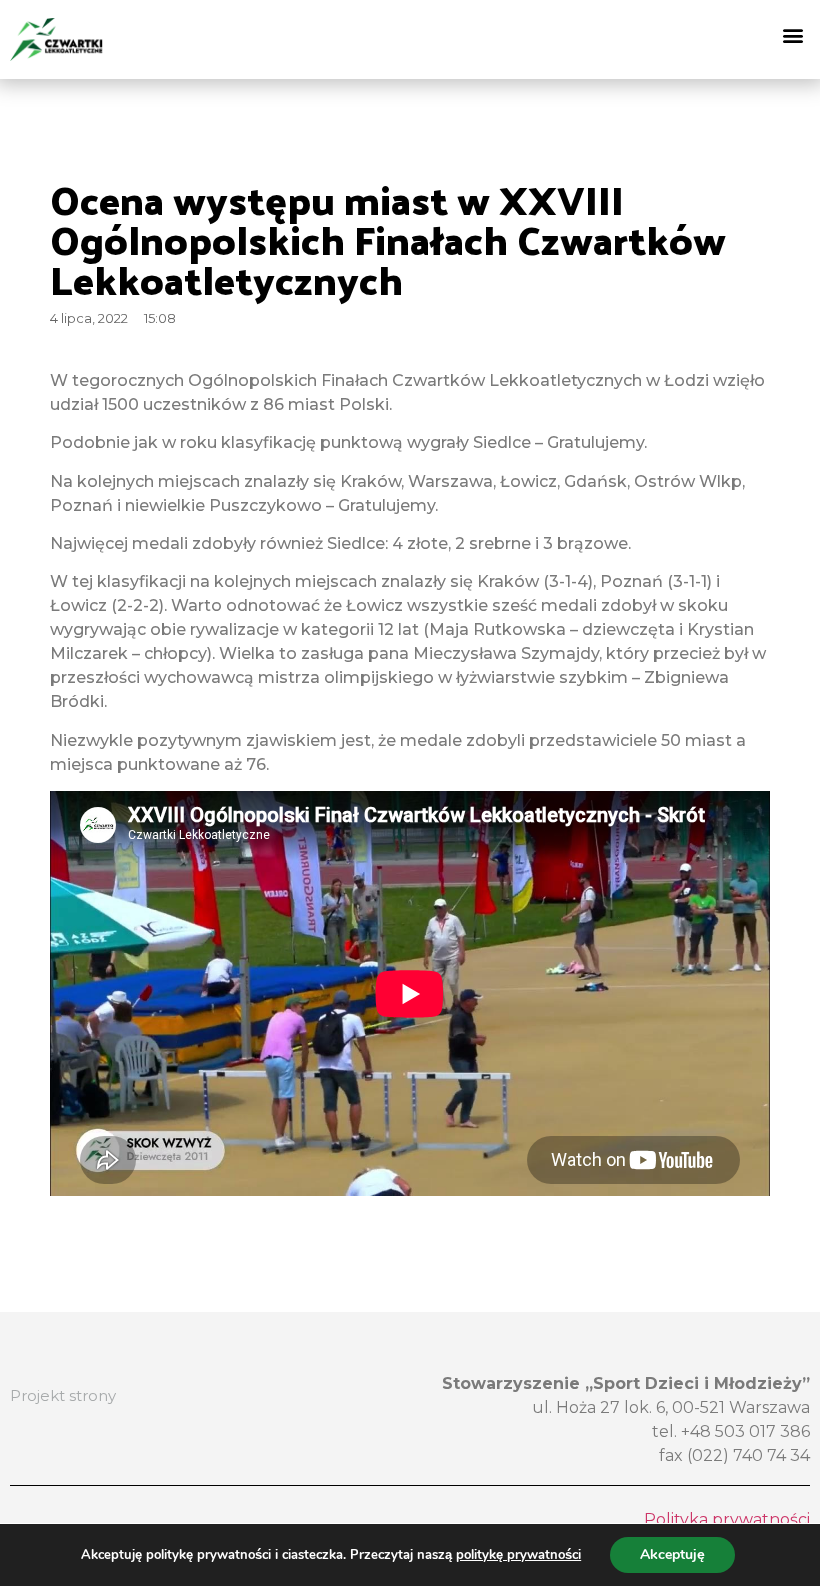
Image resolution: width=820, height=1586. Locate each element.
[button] (793, 34)
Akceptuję (672, 1554)
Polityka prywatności (727, 1519)
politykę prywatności (518, 1555)
